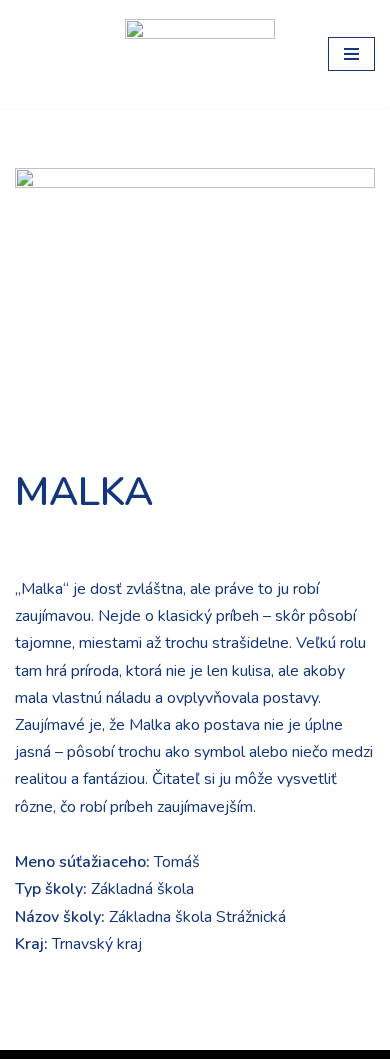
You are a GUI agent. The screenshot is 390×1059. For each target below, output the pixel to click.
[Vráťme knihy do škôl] (55, 54)
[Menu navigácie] (351, 54)
